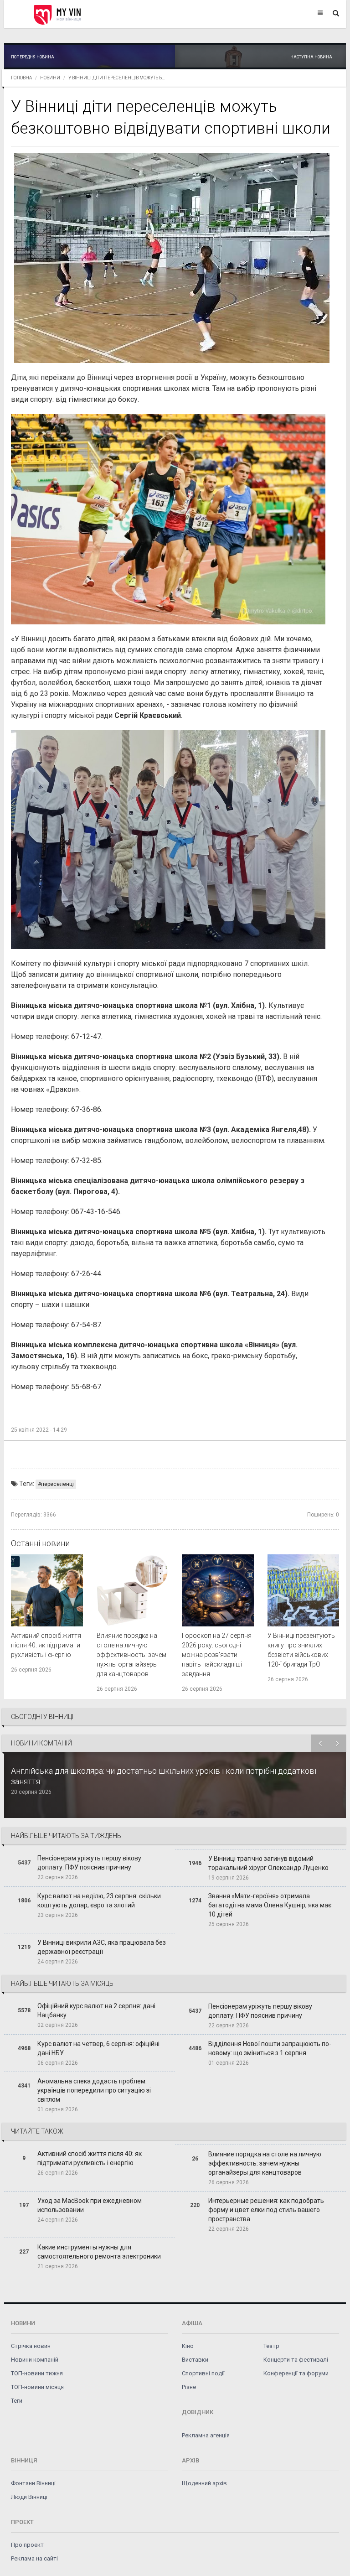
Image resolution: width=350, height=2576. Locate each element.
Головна (21, 78)
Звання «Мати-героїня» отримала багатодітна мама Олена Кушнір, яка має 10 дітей (270, 1905)
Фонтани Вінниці (33, 2483)
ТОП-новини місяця (37, 2387)
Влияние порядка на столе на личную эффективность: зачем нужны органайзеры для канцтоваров (131, 1655)
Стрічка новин (31, 2346)
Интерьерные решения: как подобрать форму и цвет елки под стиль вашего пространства (266, 2210)
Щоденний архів (204, 2483)
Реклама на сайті (34, 2558)
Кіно (188, 2346)
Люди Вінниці (29, 2497)
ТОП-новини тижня (37, 2373)
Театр (271, 2346)
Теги (17, 2401)
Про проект (27, 2545)
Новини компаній (35, 2360)
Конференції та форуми (296, 2373)
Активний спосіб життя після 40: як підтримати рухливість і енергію (46, 1645)
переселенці (57, 1484)
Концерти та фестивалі (296, 2360)
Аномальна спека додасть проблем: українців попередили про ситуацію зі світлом (94, 2090)
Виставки (195, 2360)
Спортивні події (203, 2373)
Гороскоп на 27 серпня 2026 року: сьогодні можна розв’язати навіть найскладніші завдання (217, 1655)
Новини (50, 78)
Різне (189, 2387)
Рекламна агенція (206, 2435)
